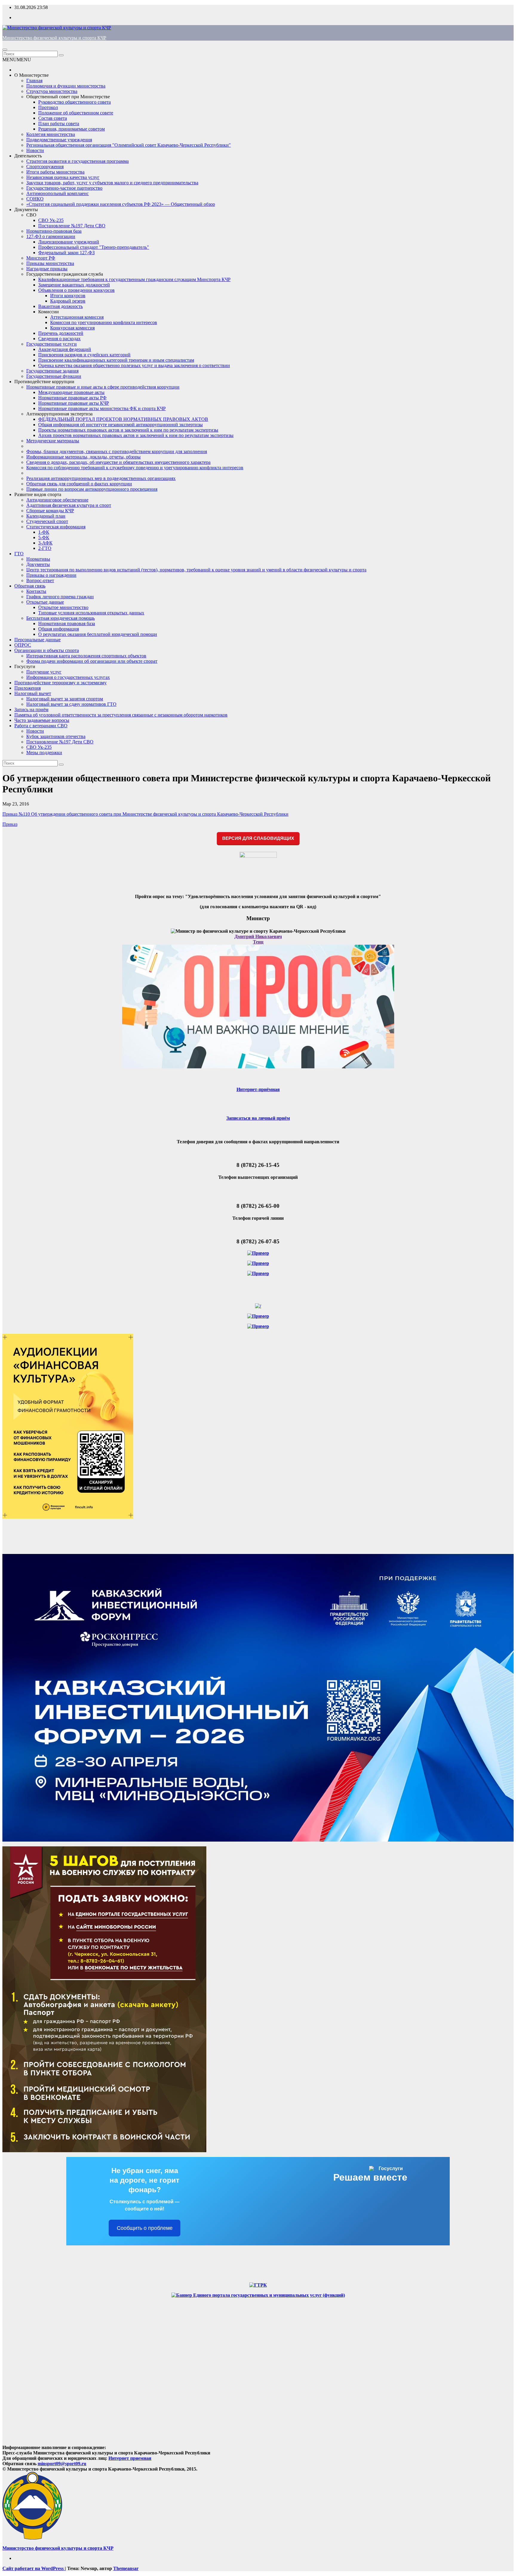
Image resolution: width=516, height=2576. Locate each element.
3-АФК (45, 543)
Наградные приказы (47, 269)
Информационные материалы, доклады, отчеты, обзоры (83, 457)
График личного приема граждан (60, 597)
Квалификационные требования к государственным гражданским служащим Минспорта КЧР (134, 279)
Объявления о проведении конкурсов (76, 290)
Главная (34, 80)
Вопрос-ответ (40, 580)
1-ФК (44, 532)
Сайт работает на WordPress (34, 2568)
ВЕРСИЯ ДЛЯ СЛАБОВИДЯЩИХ (258, 838)
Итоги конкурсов (68, 296)
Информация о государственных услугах (68, 677)
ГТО (19, 554)
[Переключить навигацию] (5, 50)
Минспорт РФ (41, 258)
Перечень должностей (61, 333)
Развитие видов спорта (38, 494)
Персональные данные (37, 640)
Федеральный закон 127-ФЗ (66, 253)
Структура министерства (52, 91)
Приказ (10, 824)
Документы (26, 210)
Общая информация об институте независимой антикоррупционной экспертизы (120, 425)
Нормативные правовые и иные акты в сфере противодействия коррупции (103, 387)
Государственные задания (52, 371)
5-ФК (44, 537)
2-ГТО (45, 548)
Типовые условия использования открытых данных (91, 613)
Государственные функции (54, 376)
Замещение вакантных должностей (74, 285)
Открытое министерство (63, 607)
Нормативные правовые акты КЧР (74, 403)
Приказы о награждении (51, 575)
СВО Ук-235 (51, 220)
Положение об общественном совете (76, 113)
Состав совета (53, 118)
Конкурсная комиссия (72, 328)
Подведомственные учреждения (59, 140)
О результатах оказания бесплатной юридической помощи (98, 634)
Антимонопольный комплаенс (57, 193)
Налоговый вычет (33, 693)
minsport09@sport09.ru (62, 2464)
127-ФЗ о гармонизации (51, 236)
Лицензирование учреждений (69, 242)
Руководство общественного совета (75, 102)
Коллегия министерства (51, 134)
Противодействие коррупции (44, 382)
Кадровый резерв (68, 301)
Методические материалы (53, 441)
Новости (35, 150)
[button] (17, 60)
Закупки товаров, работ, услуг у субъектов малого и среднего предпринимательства (112, 183)
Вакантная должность (60, 306)
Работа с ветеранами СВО (41, 726)
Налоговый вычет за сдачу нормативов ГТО (71, 704)
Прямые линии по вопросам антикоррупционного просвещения (92, 489)
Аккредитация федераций (65, 349)
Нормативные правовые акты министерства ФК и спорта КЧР (102, 408)
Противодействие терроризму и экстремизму (60, 683)
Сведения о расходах (59, 339)
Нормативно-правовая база (54, 231)
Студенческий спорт (47, 521)
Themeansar (126, 2568)
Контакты (36, 591)
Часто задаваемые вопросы (42, 720)
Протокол (48, 107)
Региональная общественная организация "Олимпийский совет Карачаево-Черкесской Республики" (129, 145)
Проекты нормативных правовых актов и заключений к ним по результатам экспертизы (128, 430)
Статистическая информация (56, 527)
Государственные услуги (52, 344)
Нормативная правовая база (67, 623)
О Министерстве (32, 75)
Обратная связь (30, 586)
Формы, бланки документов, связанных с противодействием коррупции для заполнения (117, 451)
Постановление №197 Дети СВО (72, 226)
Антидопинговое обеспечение (57, 500)
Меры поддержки (44, 752)
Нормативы (38, 559)
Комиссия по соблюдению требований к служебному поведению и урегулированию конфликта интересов (135, 468)
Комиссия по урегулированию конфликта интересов (104, 322)
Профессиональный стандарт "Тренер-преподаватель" (94, 247)
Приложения (27, 688)
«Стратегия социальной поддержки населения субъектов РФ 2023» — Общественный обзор (121, 204)
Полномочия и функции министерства (66, 86)
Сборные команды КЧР (50, 511)
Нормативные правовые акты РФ (72, 398)
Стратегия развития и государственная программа (77, 161)
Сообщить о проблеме (145, 2228)
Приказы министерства (50, 263)
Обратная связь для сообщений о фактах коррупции (79, 484)
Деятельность (28, 156)
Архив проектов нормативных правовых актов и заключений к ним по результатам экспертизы (136, 435)
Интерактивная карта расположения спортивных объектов (86, 656)
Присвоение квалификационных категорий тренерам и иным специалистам (116, 360)
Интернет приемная (130, 2458)
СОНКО (35, 199)
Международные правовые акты (71, 392)
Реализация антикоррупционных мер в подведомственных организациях (101, 478)
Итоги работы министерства (55, 172)
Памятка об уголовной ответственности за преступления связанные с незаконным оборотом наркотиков (121, 715)
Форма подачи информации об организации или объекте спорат (92, 661)
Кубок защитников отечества (56, 736)
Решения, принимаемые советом (72, 129)
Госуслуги (25, 666)
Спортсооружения (45, 167)
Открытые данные (45, 602)
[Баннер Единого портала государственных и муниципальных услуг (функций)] (258, 2295)
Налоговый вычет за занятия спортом (65, 699)
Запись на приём (31, 709)
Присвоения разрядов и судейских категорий (84, 355)
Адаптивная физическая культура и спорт (69, 505)
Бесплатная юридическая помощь (60, 618)
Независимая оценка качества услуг (63, 177)
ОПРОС (23, 645)
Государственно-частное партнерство (64, 188)
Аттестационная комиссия (77, 317)
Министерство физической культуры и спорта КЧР (54, 38)
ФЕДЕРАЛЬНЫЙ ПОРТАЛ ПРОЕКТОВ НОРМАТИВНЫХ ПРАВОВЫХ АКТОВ (123, 419)
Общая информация (59, 629)
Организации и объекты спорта (47, 650)
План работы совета (59, 123)
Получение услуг (44, 672)
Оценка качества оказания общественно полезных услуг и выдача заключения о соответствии (134, 365)
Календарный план (46, 516)
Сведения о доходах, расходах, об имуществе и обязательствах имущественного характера (118, 462)
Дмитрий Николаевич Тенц (258, 939)
